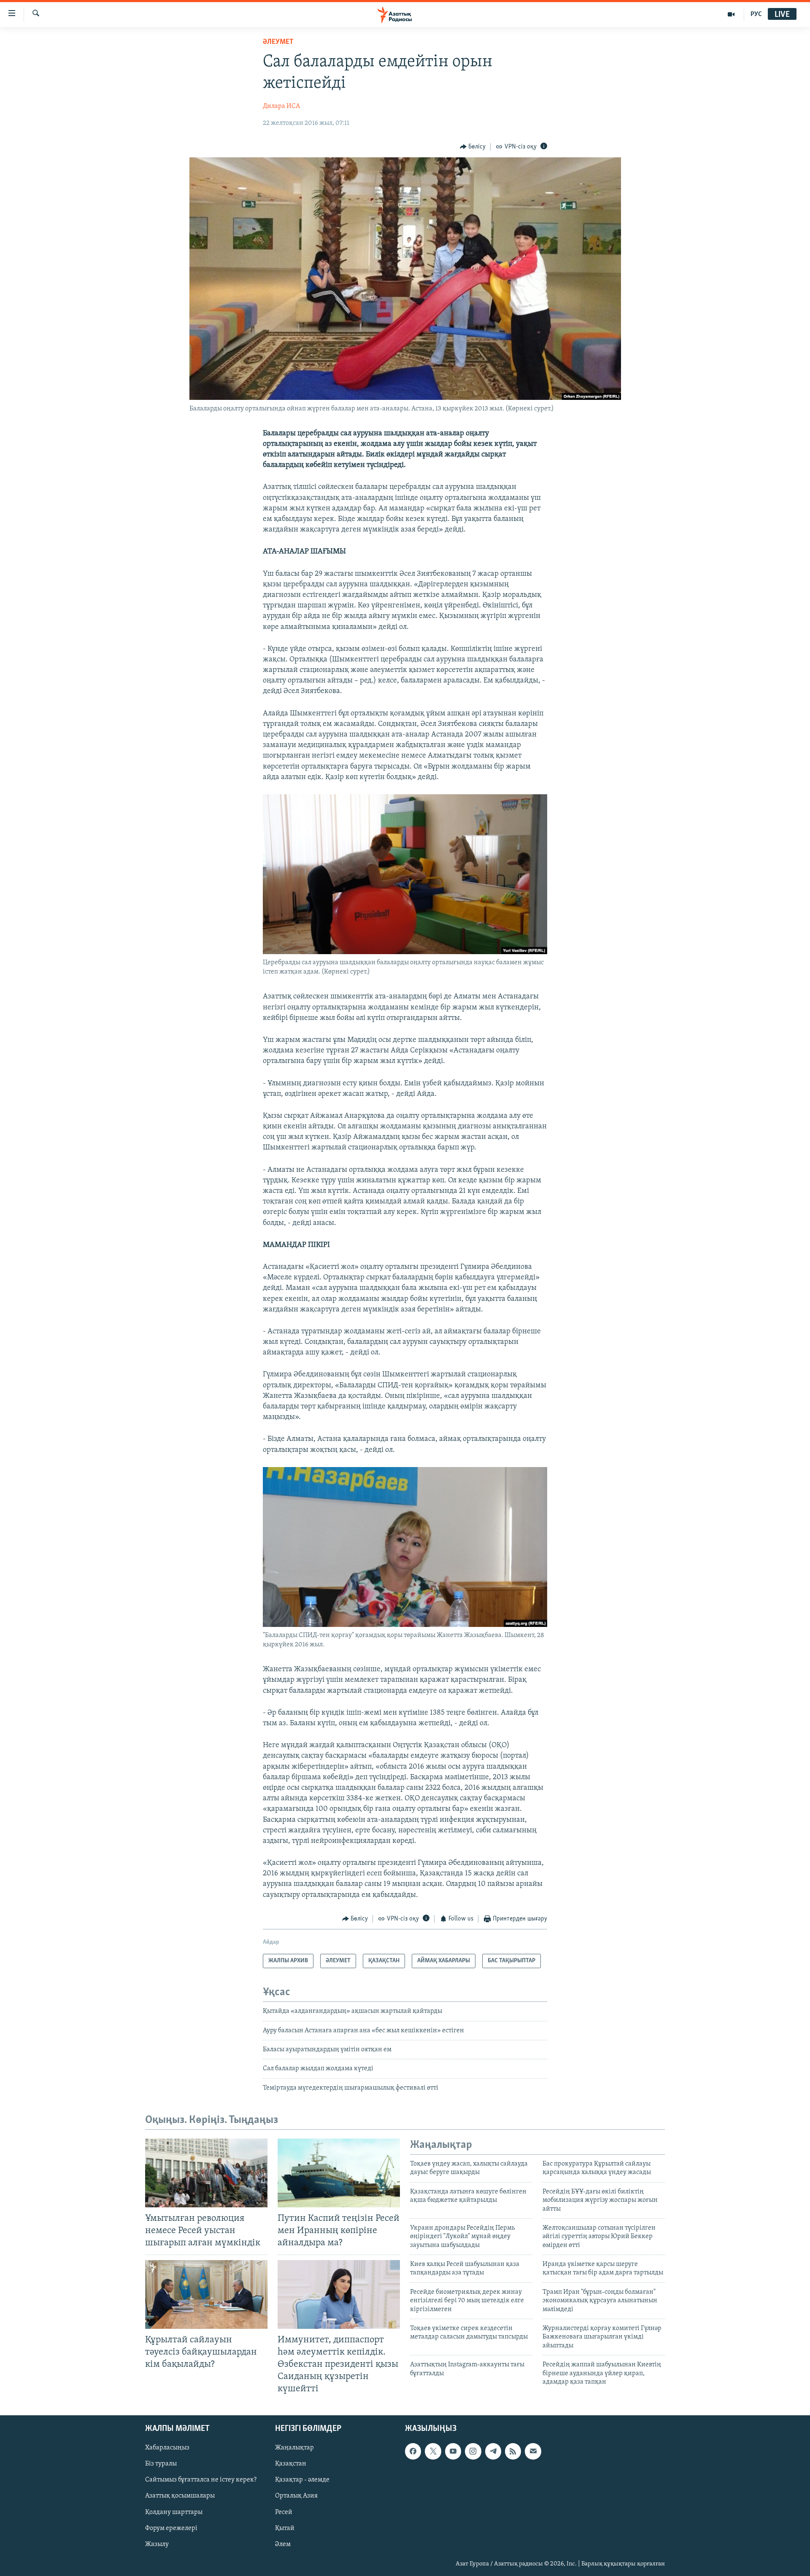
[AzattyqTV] (731, 14)
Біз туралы (161, 2464)
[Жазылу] (533, 2452)
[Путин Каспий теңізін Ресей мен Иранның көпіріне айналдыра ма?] (339, 2173)
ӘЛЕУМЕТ (278, 42)
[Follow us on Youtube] (453, 2452)
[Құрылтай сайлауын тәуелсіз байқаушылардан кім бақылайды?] (206, 2294)
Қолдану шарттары (174, 2512)
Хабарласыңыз (167, 2448)
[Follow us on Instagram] (473, 2452)
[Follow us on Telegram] (493, 2452)
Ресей (284, 2512)
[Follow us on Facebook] (413, 2452)
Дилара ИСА (281, 106)
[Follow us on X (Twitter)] (433, 2452)
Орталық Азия (296, 2496)
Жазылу (157, 2544)
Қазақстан (291, 2464)
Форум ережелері (171, 2528)
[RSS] (513, 2452)
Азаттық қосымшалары (180, 2496)
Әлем (283, 2544)
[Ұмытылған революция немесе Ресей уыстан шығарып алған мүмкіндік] (206, 2173)
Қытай (285, 2528)
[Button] (473, 147)
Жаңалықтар (294, 2448)
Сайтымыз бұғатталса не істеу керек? (201, 2480)
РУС (756, 14)
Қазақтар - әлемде (302, 2480)
